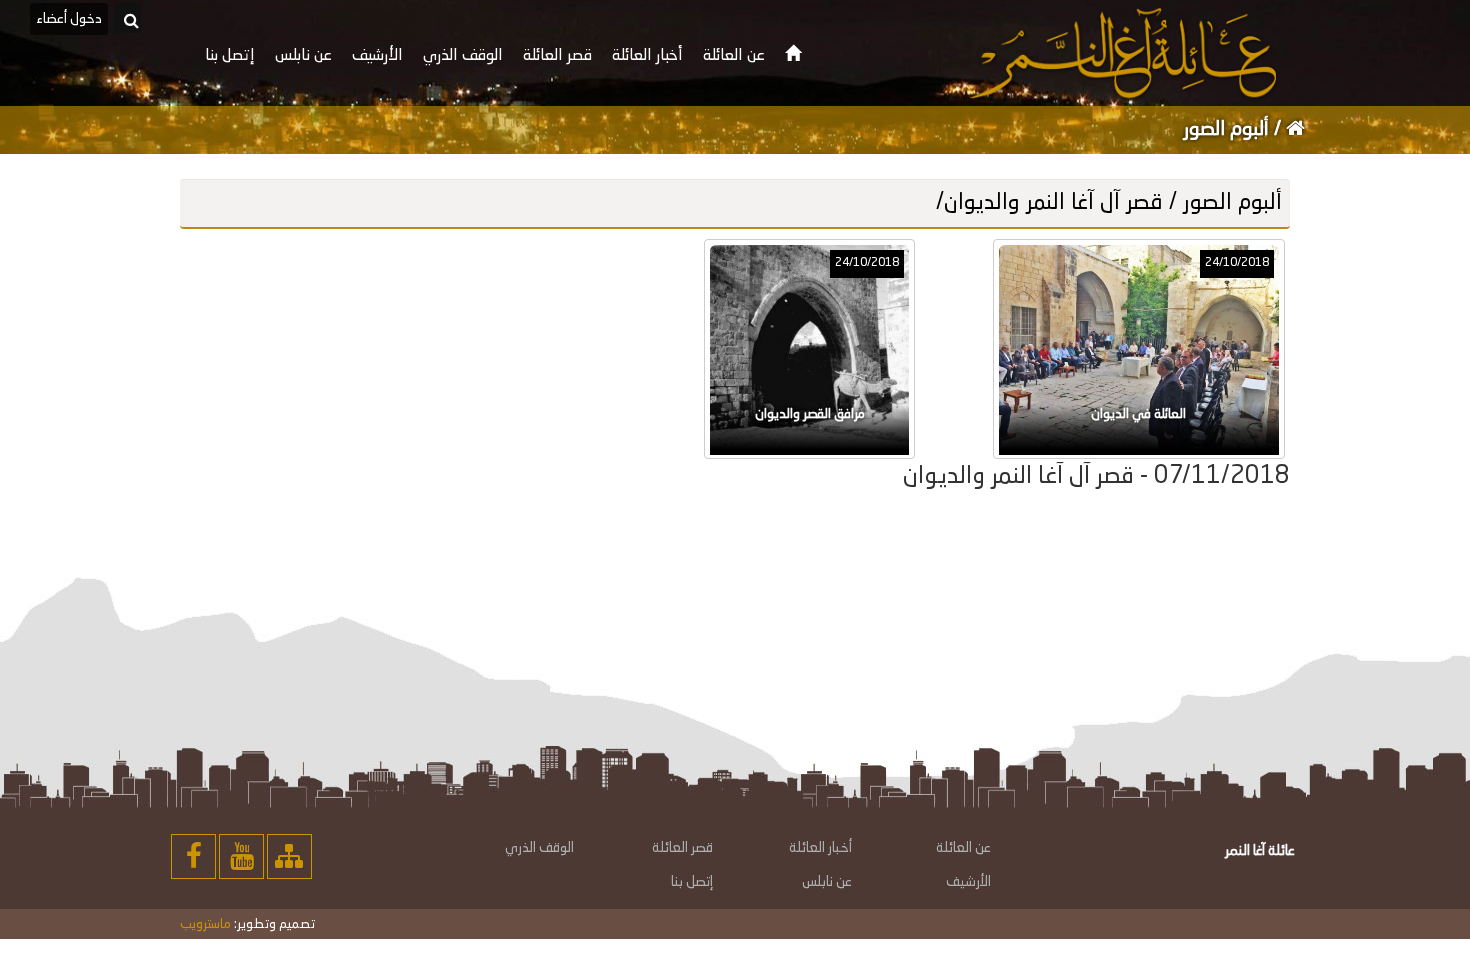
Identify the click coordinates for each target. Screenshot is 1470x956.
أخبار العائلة (820, 848)
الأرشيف (968, 882)
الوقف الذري (539, 848)
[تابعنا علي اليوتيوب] (241, 856)
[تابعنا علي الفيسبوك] (193, 856)
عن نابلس (827, 882)
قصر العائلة (682, 848)
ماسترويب (205, 924)
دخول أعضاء (69, 19)
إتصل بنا (692, 882)
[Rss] (289, 856)
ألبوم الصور (1229, 130)
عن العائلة (963, 848)
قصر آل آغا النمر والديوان (1053, 203)
